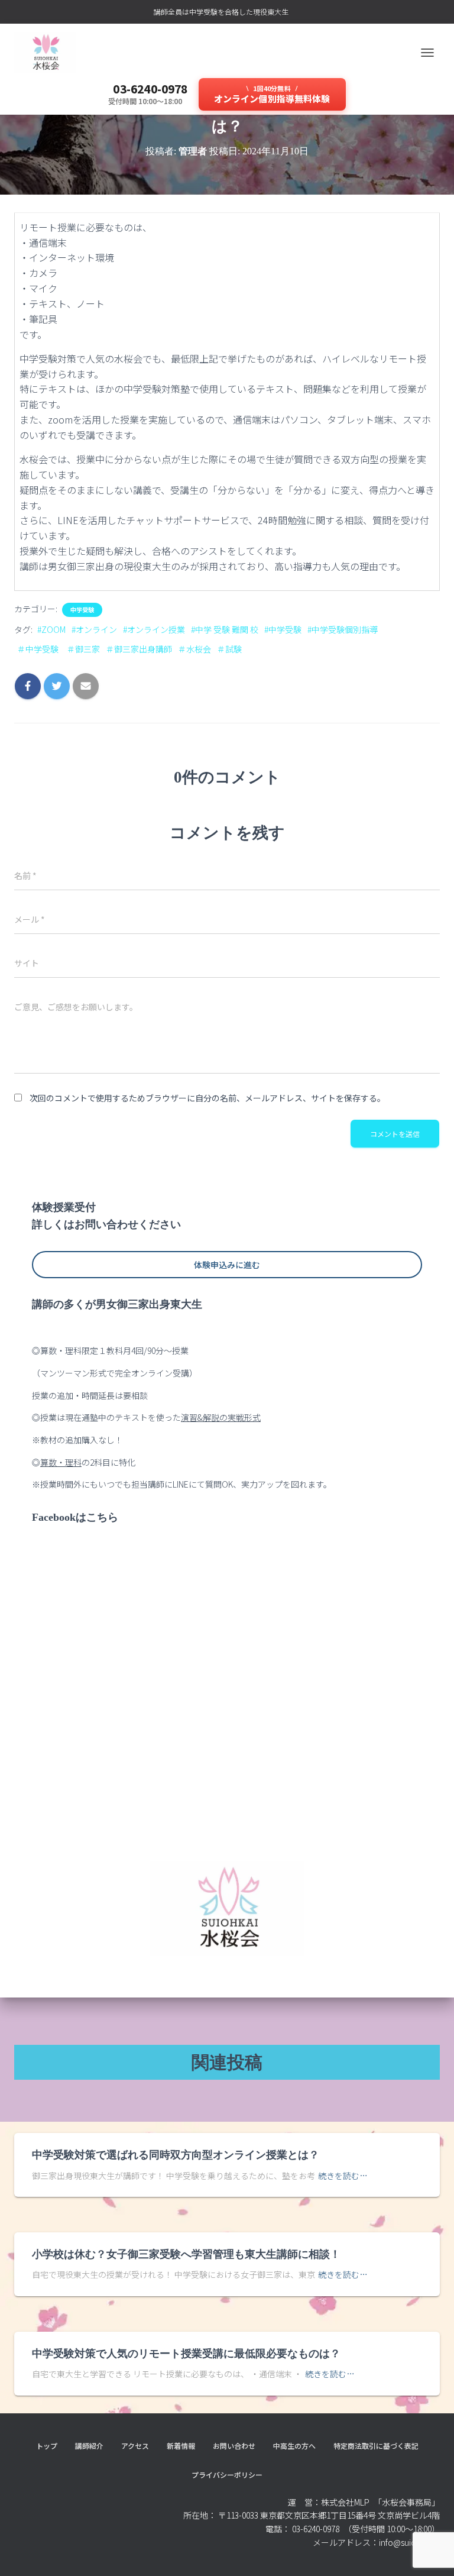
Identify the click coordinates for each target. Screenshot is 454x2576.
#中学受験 (283, 629)
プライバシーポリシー (227, 2475)
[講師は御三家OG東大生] (50, 53)
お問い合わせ (234, 2446)
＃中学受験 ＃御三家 (59, 649)
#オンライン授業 (154, 629)
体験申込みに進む (227, 1265)
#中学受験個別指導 (343, 629)
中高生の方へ (294, 2446)
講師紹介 (89, 2446)
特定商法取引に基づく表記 (376, 2446)
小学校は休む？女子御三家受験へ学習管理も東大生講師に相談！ (186, 2254)
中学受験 (82, 610)
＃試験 (229, 649)
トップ (47, 2446)
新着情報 (181, 2446)
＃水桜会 (194, 649)
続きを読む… (343, 2176)
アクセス (135, 2446)
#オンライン (94, 629)
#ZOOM (51, 629)
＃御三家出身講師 (139, 649)
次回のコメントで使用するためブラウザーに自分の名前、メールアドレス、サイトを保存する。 (207, 1098)
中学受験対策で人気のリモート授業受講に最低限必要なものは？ (186, 2354)
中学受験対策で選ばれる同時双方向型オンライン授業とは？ (176, 2155)
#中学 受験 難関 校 (225, 629)
